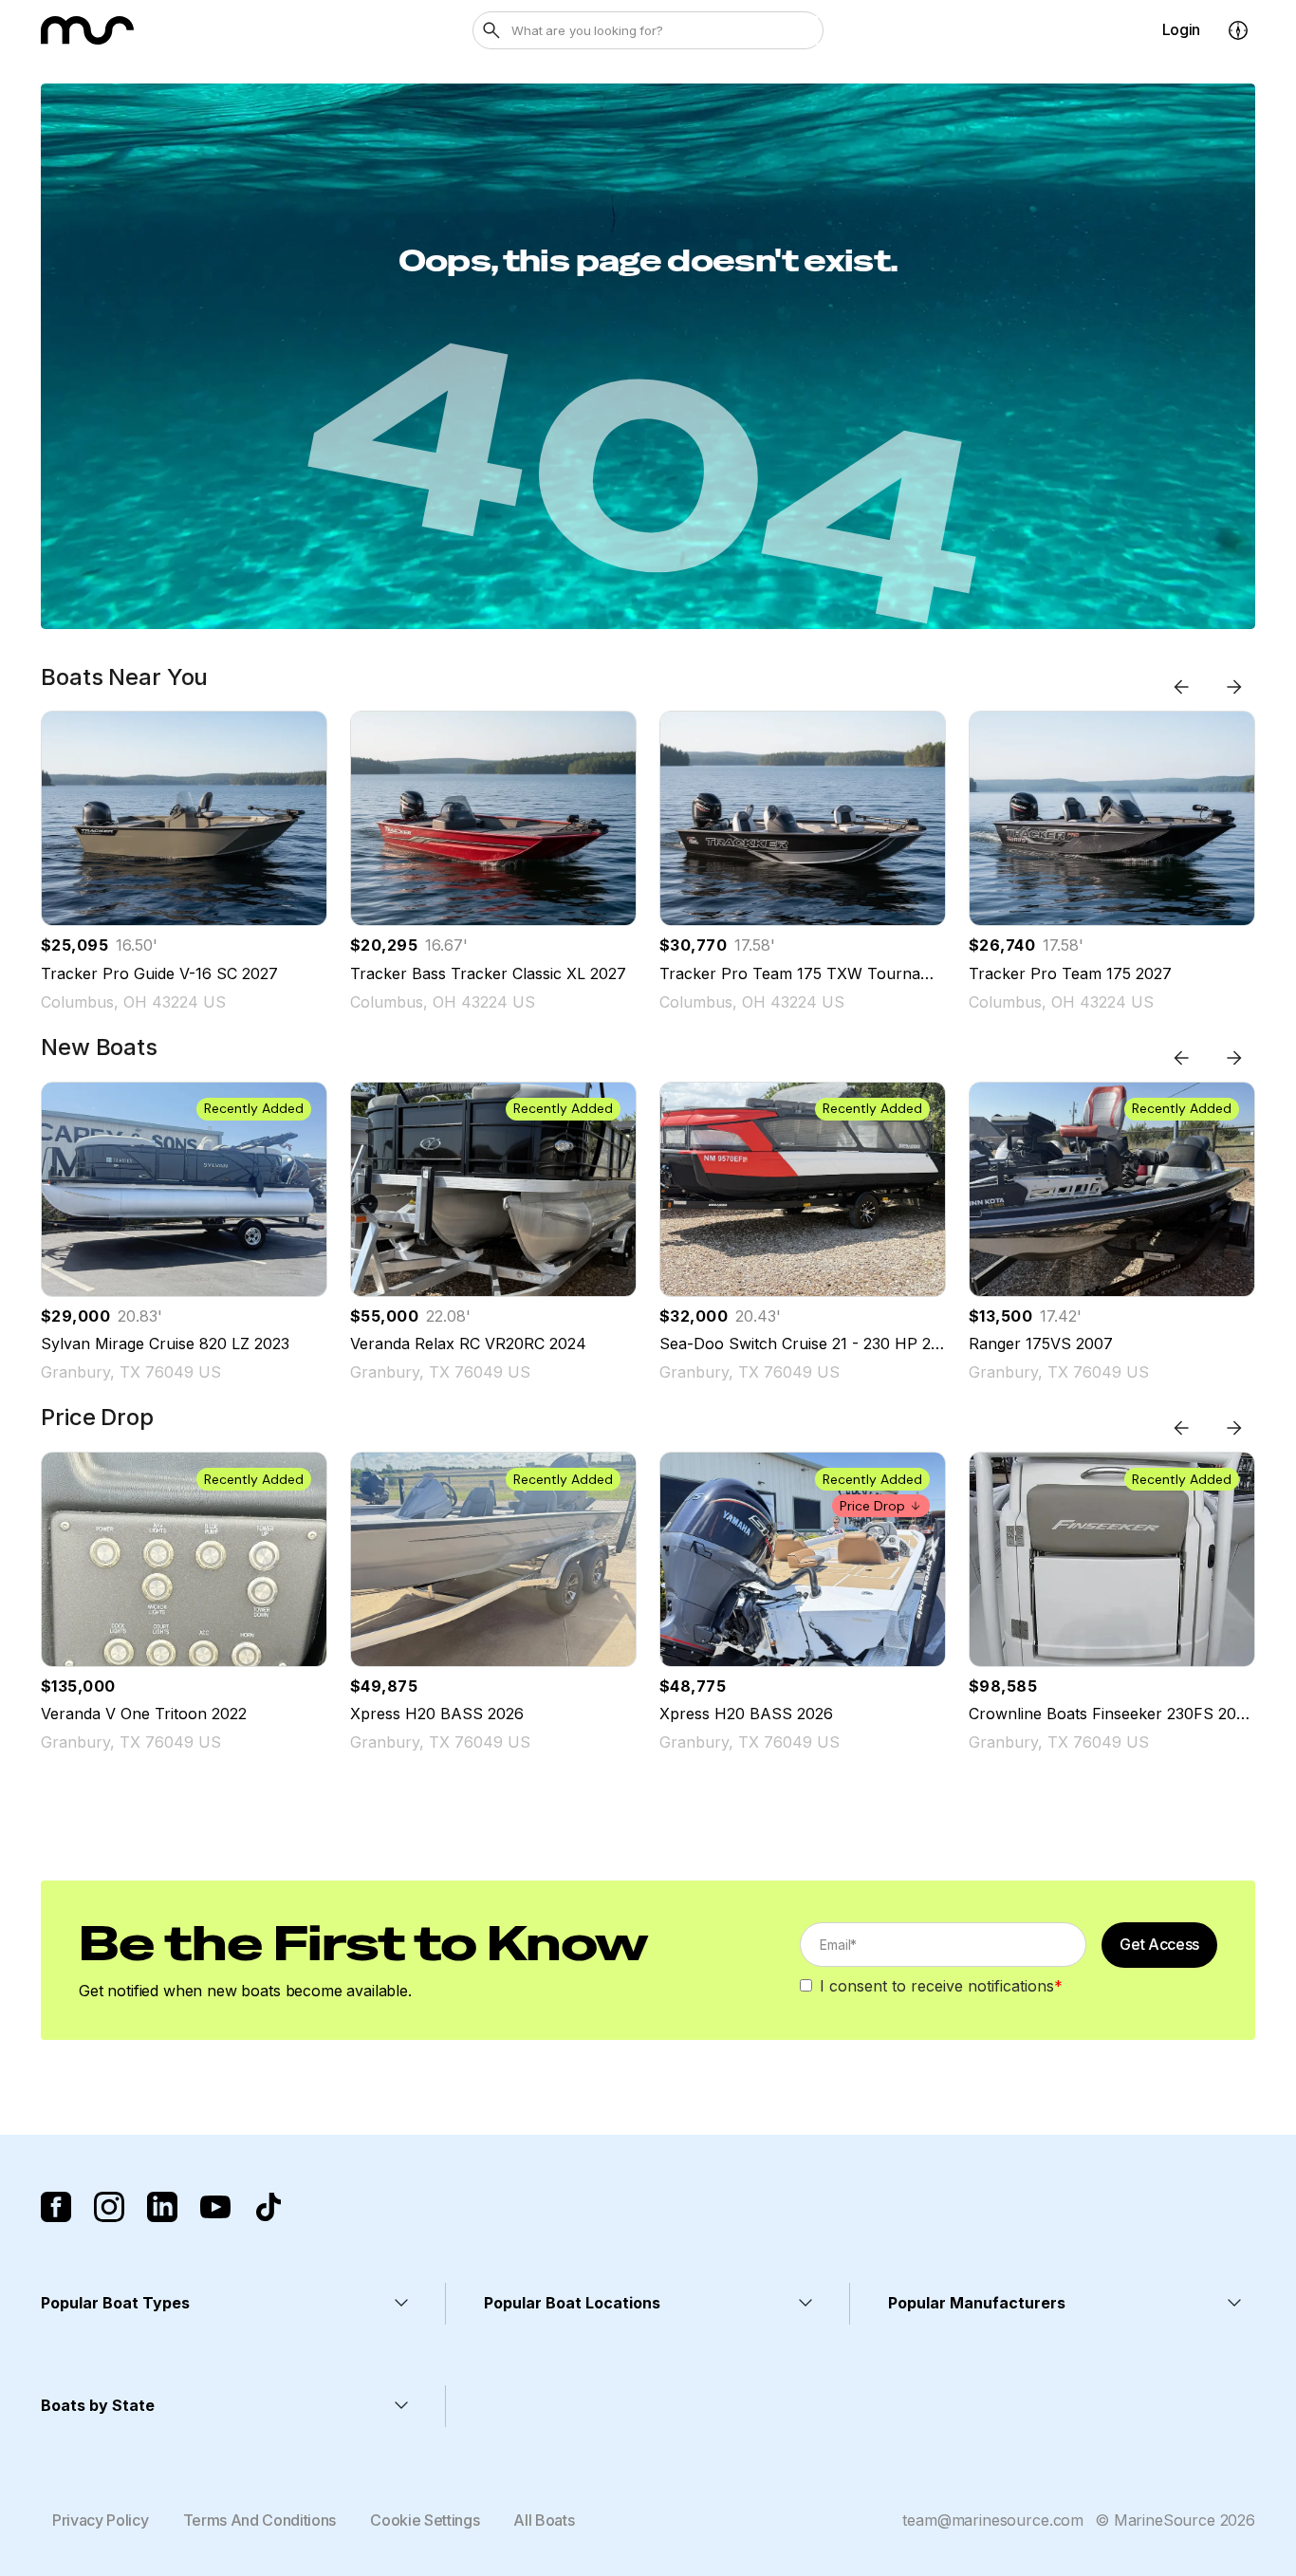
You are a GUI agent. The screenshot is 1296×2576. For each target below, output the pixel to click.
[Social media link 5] (268, 2207)
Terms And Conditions (260, 2520)
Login (1181, 29)
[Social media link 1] (56, 2207)
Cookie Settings (425, 2520)
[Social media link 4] (215, 2207)
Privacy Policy (101, 2520)
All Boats (544, 2520)
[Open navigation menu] (1238, 30)
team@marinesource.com (993, 2520)
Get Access (1159, 1944)
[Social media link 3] (162, 2207)
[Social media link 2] (109, 2207)
